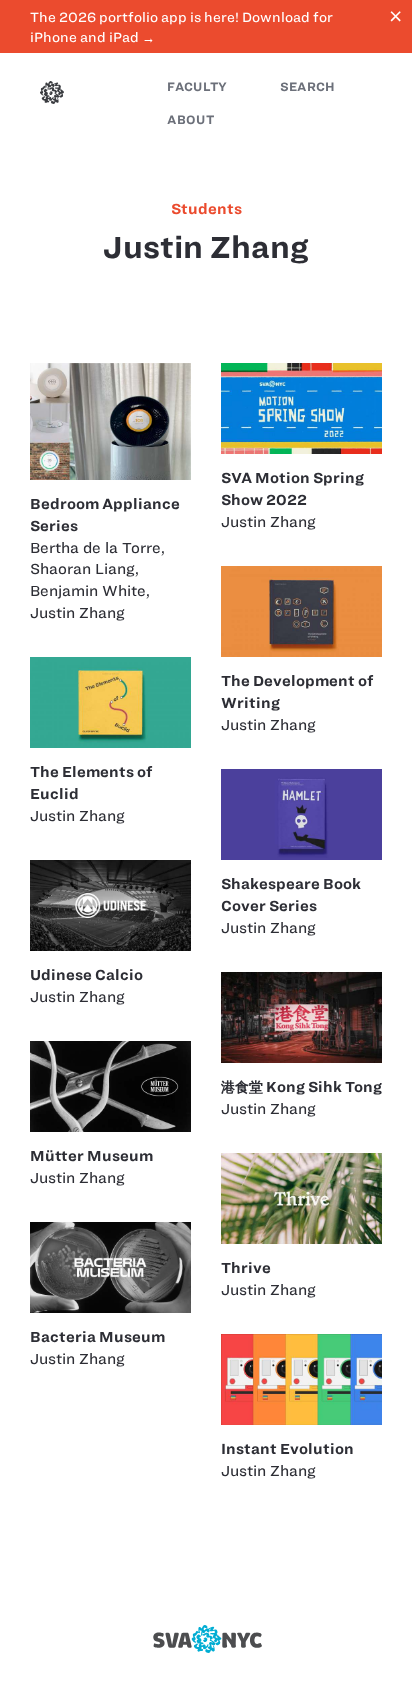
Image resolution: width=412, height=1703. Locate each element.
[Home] (52, 95)
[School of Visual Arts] (206, 1639)
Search (308, 86)
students (206, 209)
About (190, 119)
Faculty (197, 86)
